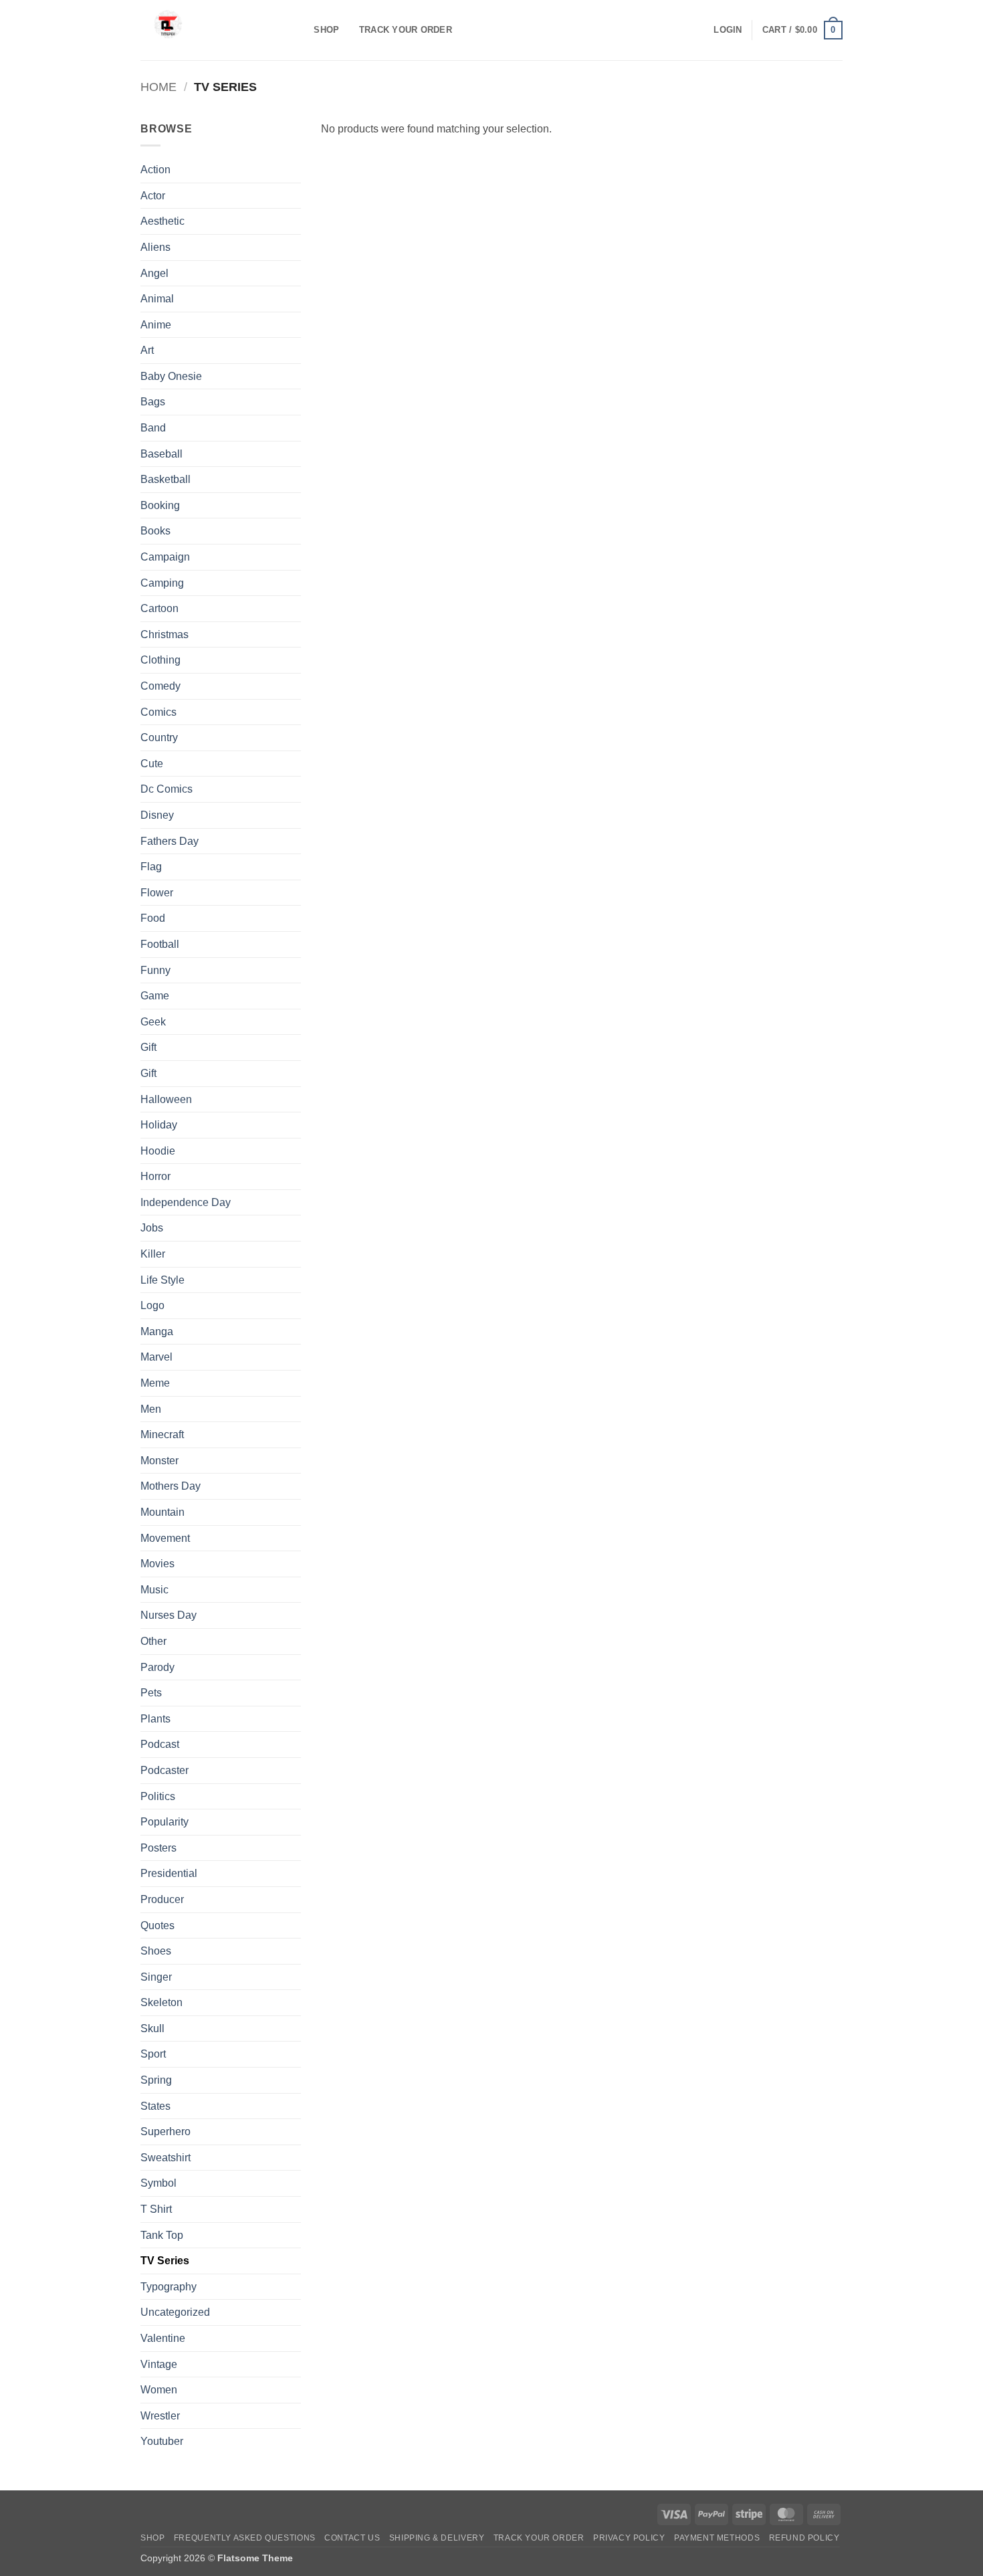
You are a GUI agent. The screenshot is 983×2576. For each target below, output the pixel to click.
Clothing (160, 660)
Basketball (166, 479)
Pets (151, 1693)
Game (155, 996)
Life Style (162, 1280)
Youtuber (162, 2441)
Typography (169, 2287)
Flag (151, 867)
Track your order (406, 30)
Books (155, 531)
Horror (155, 1176)
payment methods (717, 2538)
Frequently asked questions (245, 2538)
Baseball (161, 454)
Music (154, 1590)
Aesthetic (162, 221)
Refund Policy (804, 2538)
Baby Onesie (171, 376)
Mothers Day (171, 1486)
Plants (155, 1719)
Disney (157, 815)
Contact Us (352, 2538)
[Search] (299, 30)
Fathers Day (170, 841)
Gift (148, 1047)
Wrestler (160, 2416)
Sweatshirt (166, 2158)
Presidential (169, 1873)
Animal (157, 299)
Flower (157, 893)
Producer (162, 1899)
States (155, 2106)
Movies (157, 1564)
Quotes (157, 1925)
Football (160, 944)
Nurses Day (169, 1615)
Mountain (162, 1512)
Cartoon (159, 608)
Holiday (159, 1125)
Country (159, 737)
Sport (153, 2054)
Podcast (160, 1744)
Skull (152, 2028)
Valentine (163, 2338)
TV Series (165, 2261)
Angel (154, 273)
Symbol (158, 2183)
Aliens (155, 247)
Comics (158, 712)
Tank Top (162, 2235)
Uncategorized (175, 2312)
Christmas (165, 634)
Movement (165, 1538)
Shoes (156, 1951)
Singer (156, 1977)
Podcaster (165, 1770)
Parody (157, 1667)
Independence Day (186, 1202)
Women (159, 2390)
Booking (160, 505)
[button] (728, 30)
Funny (155, 970)
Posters (158, 1848)
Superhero (166, 2132)
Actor (153, 196)
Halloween (166, 1099)
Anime (156, 325)
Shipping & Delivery (437, 2538)
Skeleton (161, 2002)
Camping (162, 583)
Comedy (160, 686)
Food (153, 918)
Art (147, 350)
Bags (153, 402)
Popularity (165, 1822)
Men (151, 1409)
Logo (152, 1305)
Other (153, 1641)
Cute (152, 764)
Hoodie (158, 1151)
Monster (159, 1461)
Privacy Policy (629, 2538)
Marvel (156, 1357)
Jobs (152, 1228)
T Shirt (156, 2209)
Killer (153, 1254)
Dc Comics (167, 789)
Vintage (159, 2364)
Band (153, 428)
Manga (157, 1331)
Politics (158, 1796)
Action (155, 170)
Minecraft (162, 1434)
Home (158, 87)
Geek (153, 1022)
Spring (156, 2080)
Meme (155, 1383)
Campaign (165, 557)
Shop (326, 30)
